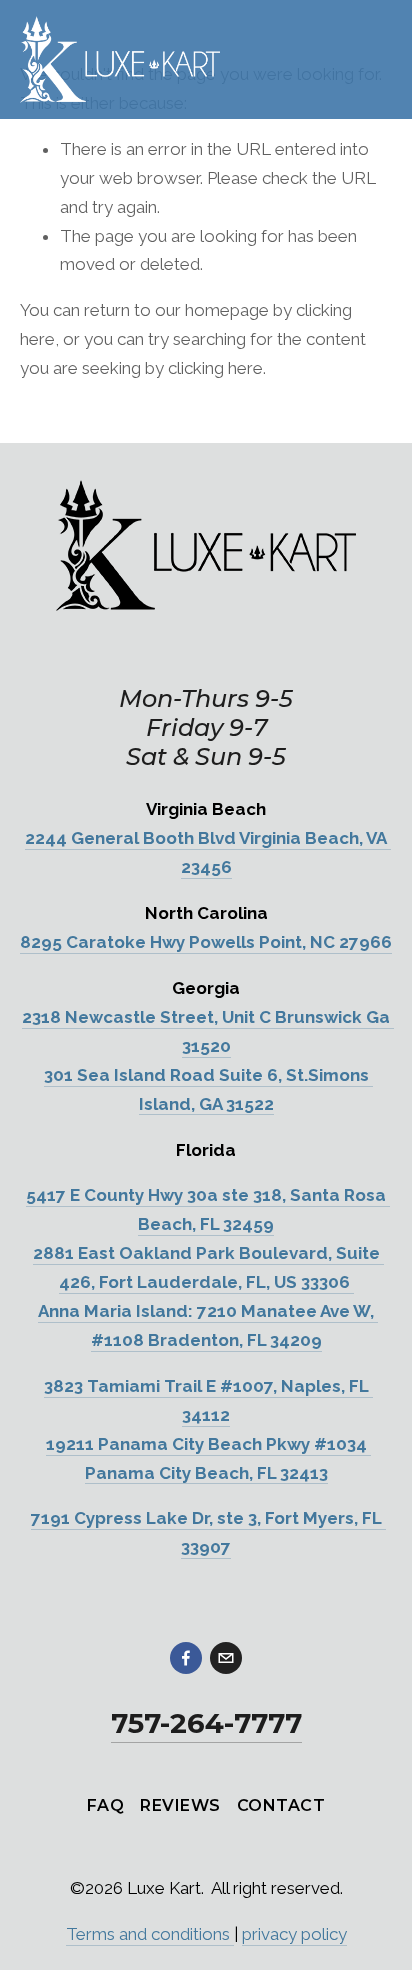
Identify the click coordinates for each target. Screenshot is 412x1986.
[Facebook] (186, 1658)
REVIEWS (180, 1805)
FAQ (105, 1805)
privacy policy (294, 1934)
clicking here (215, 368)
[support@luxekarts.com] (226, 1658)
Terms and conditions (150, 1934)
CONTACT (281, 1805)
